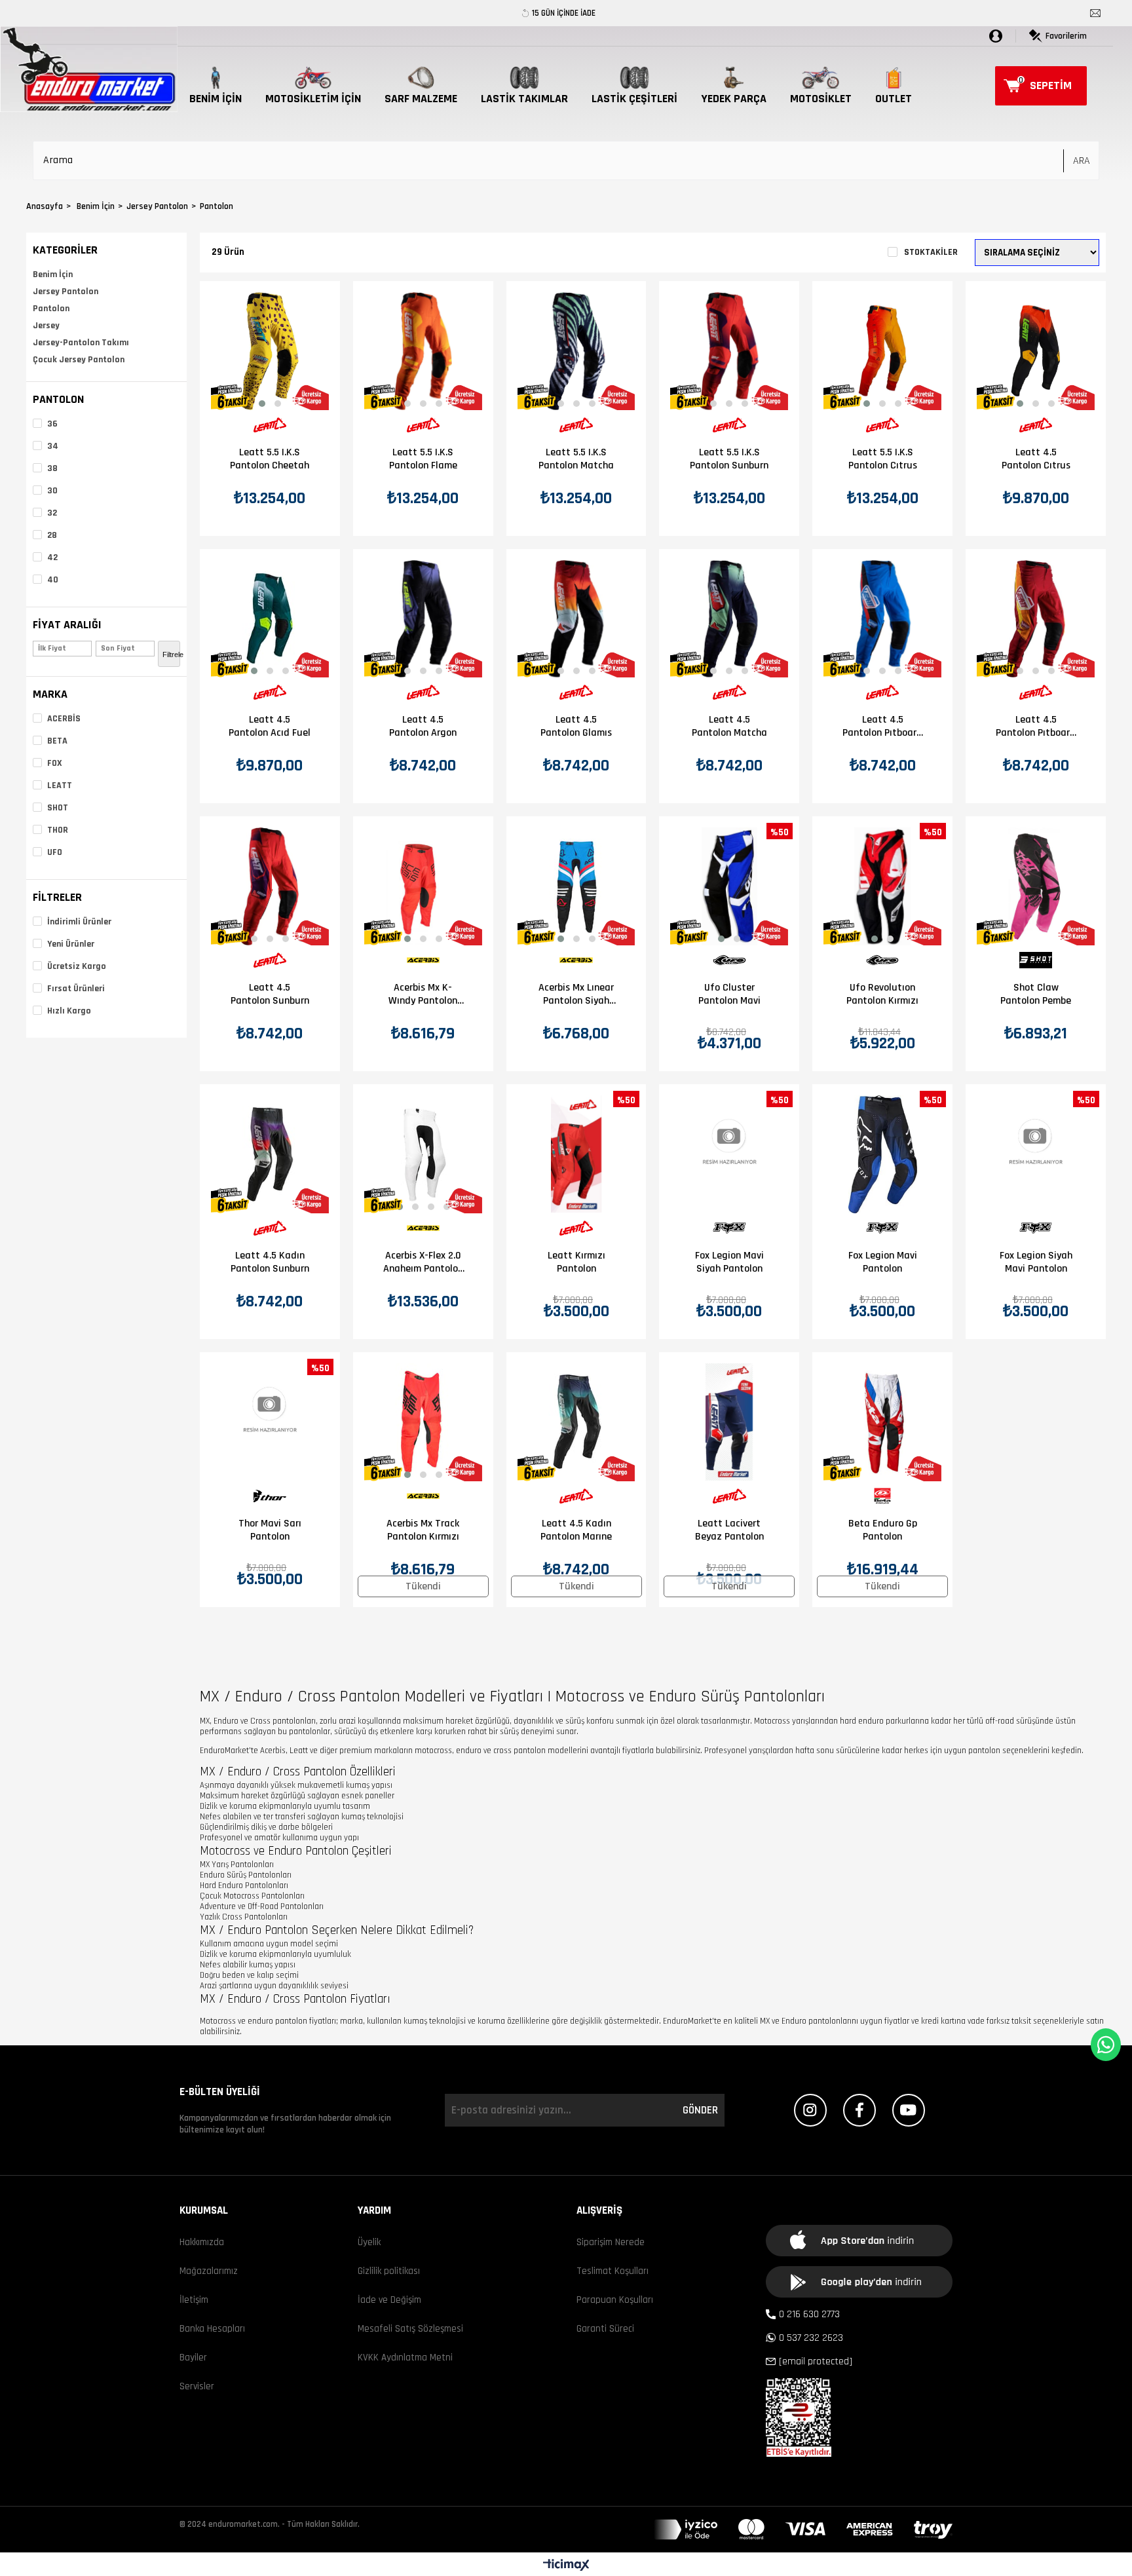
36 (52, 424)
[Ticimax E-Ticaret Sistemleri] (566, 2566)
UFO (55, 852)
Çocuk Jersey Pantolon (79, 360)
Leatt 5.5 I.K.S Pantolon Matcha (576, 459)
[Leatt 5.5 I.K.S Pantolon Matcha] (576, 351)
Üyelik (369, 2242)
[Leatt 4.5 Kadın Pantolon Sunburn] (270, 1154)
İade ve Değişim (389, 2300)
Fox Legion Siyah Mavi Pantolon (1036, 1262)
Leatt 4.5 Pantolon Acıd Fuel (270, 727)
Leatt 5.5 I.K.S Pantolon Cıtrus (883, 459)
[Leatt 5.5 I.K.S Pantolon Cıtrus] (882, 351)
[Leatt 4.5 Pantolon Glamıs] (576, 619)
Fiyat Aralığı (67, 625)
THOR (58, 830)
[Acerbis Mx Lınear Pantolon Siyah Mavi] (576, 886)
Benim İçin (53, 275)
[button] (262, 404)
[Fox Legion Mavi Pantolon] (882, 1154)
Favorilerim (1066, 36)
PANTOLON (58, 399)
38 (52, 468)
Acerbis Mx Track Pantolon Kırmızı (423, 1530)
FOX (55, 763)
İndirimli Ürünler (79, 922)
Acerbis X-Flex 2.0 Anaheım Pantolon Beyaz (423, 1262)
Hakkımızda (202, 2242)
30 (52, 491)
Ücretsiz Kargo (77, 966)
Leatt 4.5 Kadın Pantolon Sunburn (270, 1262)
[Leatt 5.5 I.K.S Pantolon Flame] (423, 351)
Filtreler (57, 897)
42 (52, 558)
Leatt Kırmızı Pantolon (576, 1262)
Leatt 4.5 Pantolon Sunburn (270, 994)
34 (53, 446)
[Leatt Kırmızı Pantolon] (576, 1154)
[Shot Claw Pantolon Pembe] (1036, 886)
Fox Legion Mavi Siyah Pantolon (729, 1262)
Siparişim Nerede (611, 2242)
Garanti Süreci (605, 2329)
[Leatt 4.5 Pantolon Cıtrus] (1036, 351)
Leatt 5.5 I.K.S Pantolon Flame (423, 459)
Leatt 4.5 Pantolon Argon (423, 727)
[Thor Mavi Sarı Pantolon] (270, 1422)
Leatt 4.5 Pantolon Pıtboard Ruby (1036, 727)
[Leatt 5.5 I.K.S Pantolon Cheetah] (270, 351)
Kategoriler (65, 250)
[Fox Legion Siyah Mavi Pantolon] (1036, 1154)
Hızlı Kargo (69, 1011)
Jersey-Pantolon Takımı (81, 343)
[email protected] (816, 2361)
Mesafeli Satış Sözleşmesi (410, 2329)
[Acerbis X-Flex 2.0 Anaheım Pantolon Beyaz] (423, 1154)
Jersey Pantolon (66, 292)
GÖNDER (700, 2110)
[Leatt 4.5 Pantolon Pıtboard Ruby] (1036, 619)
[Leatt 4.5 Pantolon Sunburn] (270, 886)
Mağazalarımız (209, 2271)
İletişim (194, 2300)
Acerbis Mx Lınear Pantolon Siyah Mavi (576, 994)
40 (53, 580)
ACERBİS (64, 719)
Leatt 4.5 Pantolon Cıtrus (1036, 459)
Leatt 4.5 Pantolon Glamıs (576, 727)
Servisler (197, 2386)
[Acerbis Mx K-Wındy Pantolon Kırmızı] (423, 886)
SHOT (58, 808)
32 (52, 513)
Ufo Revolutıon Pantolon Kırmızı (882, 994)
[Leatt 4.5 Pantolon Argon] (423, 619)
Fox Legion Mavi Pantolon (883, 1262)
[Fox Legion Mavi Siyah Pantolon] (729, 1154)
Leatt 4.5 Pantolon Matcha (729, 727)
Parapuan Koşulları (615, 2300)
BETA (57, 741)
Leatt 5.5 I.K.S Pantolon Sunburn (729, 459)
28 (52, 535)
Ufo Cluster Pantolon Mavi (729, 994)
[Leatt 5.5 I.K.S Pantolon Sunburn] (729, 351)
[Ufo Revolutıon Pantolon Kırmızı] (882, 886)
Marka (50, 694)
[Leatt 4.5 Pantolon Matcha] (729, 619)
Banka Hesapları (212, 2329)
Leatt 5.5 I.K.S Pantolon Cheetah (270, 459)
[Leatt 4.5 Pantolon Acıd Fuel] (270, 619)
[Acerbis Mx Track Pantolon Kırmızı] (423, 1422)
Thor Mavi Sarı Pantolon (270, 1530)
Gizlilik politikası (389, 2271)
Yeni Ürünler (71, 944)
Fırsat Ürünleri (76, 989)
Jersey (46, 326)
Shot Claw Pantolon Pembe (1036, 994)
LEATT (60, 786)
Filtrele (171, 654)
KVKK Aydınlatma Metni (405, 2358)
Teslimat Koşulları (613, 2271)
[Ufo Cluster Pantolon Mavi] (729, 886)
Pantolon (51, 309)
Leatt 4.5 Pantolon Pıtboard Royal (882, 727)
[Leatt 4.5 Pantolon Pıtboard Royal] (882, 619)
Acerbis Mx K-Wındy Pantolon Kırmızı (423, 994)
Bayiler (193, 2358)
